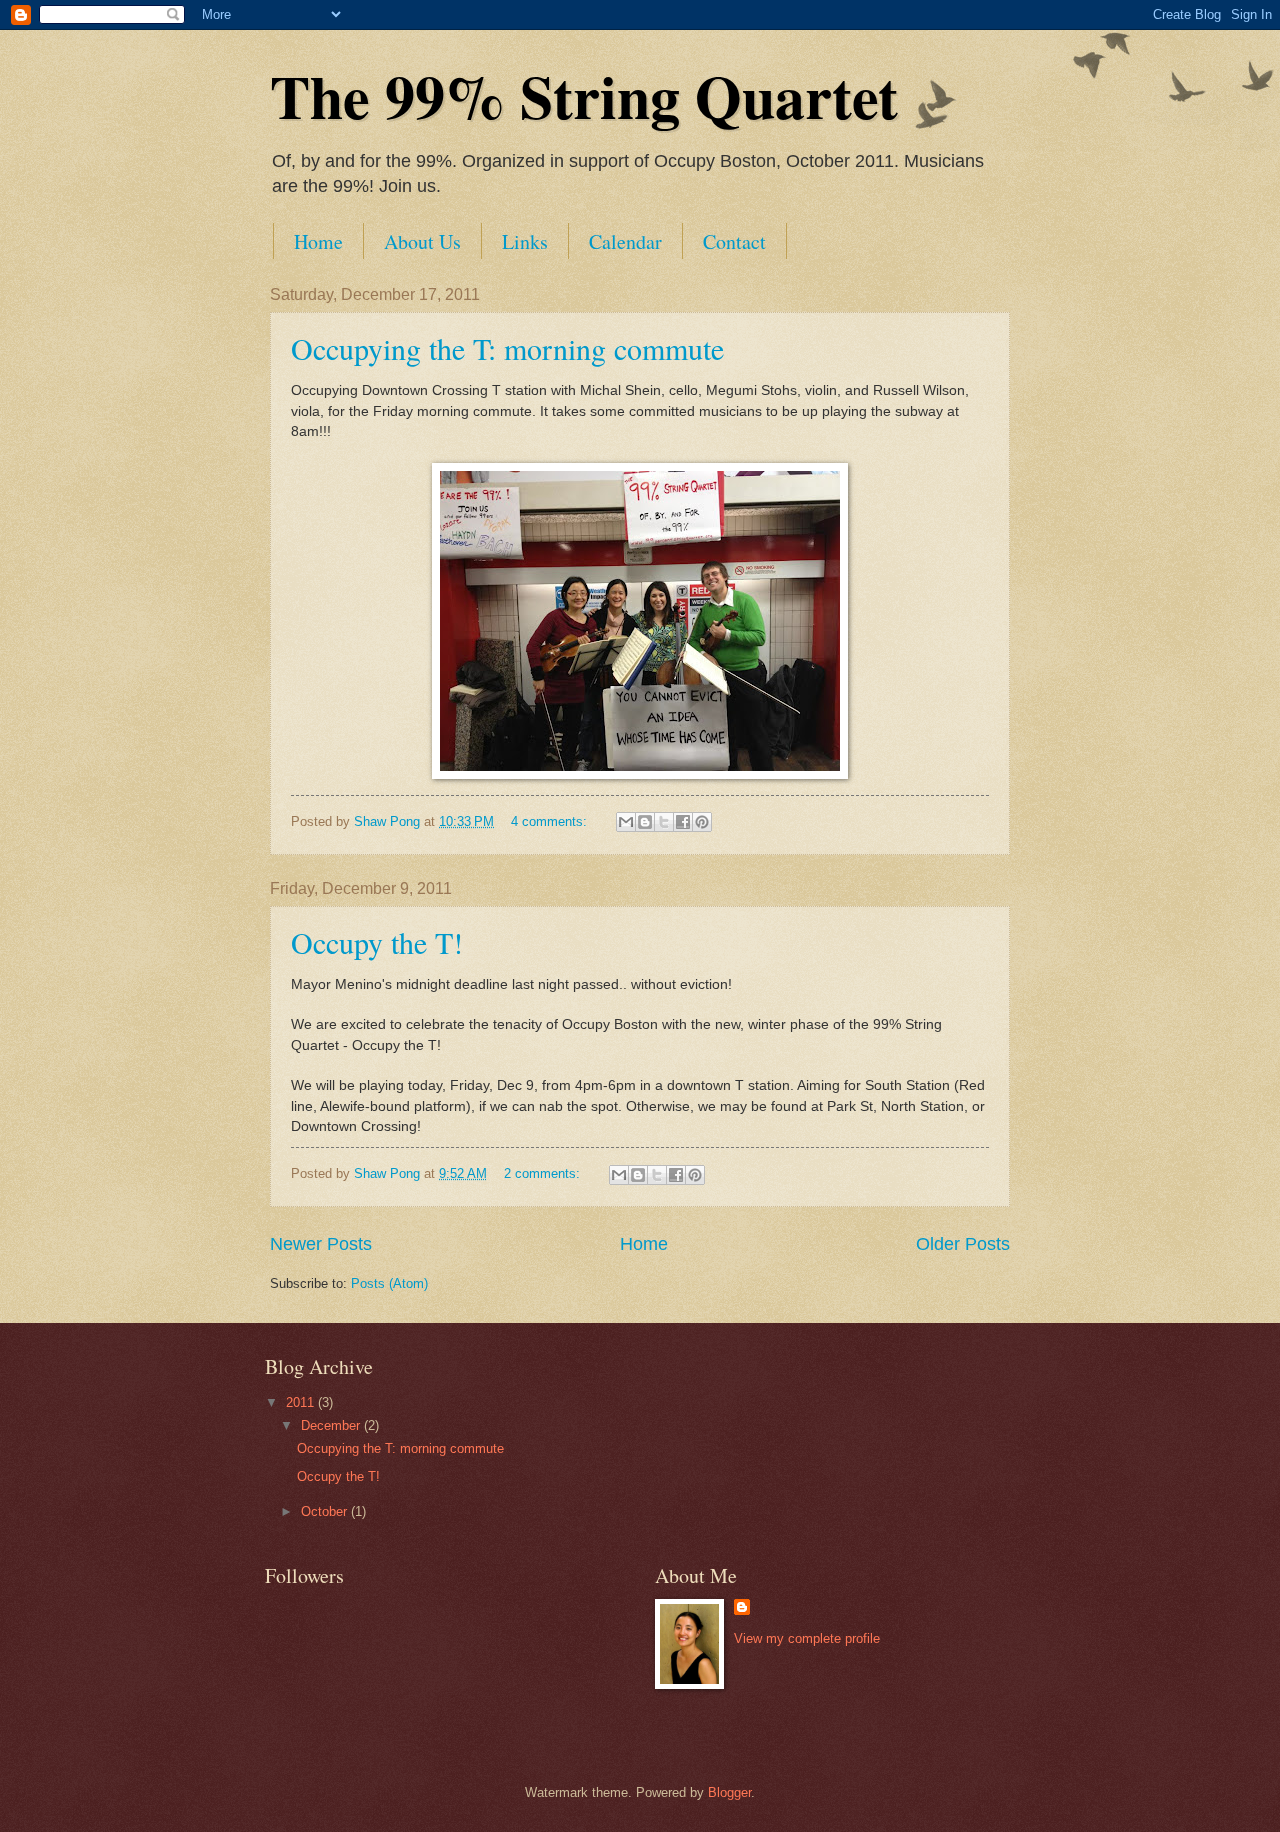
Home (318, 241)
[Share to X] (664, 822)
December (332, 1425)
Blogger (729, 1792)
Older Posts (963, 1244)
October (326, 1511)
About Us (422, 241)
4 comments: (551, 821)
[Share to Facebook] (683, 822)
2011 (302, 1402)
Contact (734, 241)
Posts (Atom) (389, 1283)
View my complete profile (807, 1638)
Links (525, 241)
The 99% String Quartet (584, 95)
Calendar (625, 241)
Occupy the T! (377, 942)
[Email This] (626, 822)
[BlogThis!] (645, 822)
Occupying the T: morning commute (507, 348)
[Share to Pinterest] (702, 822)
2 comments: (544, 1173)
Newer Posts (321, 1244)
